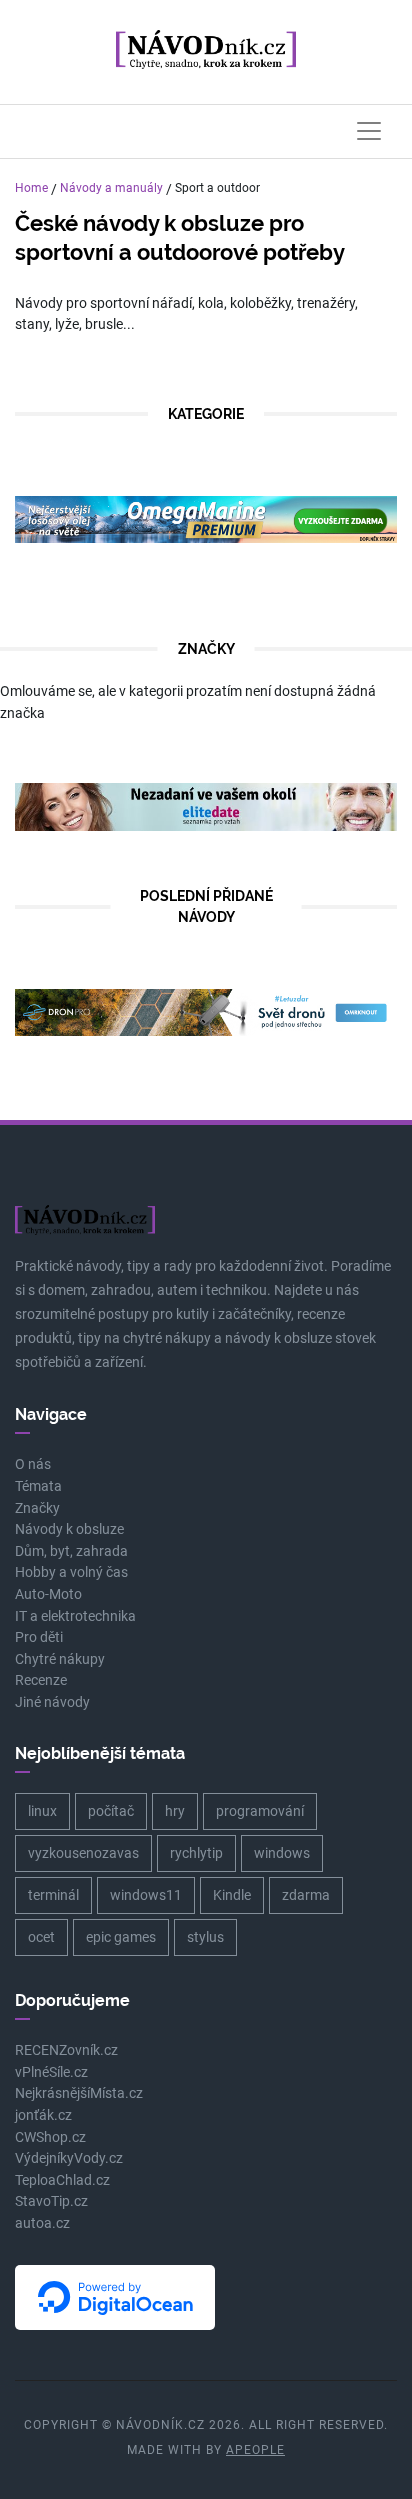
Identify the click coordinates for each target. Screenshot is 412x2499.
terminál (53, 1895)
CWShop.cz (50, 2137)
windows (282, 1853)
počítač (111, 1811)
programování (260, 1811)
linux (42, 1811)
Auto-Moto (48, 1594)
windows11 (146, 1895)
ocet (41, 1937)
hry (175, 1811)
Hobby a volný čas (71, 1572)
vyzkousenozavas (83, 1853)
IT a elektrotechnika (75, 1616)
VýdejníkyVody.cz (69, 2158)
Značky (37, 1508)
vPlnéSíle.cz (51, 2072)
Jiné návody (52, 1702)
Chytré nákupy (60, 1659)
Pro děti (39, 1637)
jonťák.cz (43, 2115)
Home (31, 188)
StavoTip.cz (51, 2201)
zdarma (306, 1895)
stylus (205, 1937)
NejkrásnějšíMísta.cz (79, 2093)
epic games (121, 1937)
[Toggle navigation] (369, 131)
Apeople (255, 2450)
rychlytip (196, 1853)
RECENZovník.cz (66, 2050)
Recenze (41, 1680)
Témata (38, 1486)
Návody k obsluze (69, 1529)
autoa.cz (42, 2223)
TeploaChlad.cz (62, 2180)
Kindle (232, 1895)
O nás (33, 1464)
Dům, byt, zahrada (71, 1551)
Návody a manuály (111, 188)
